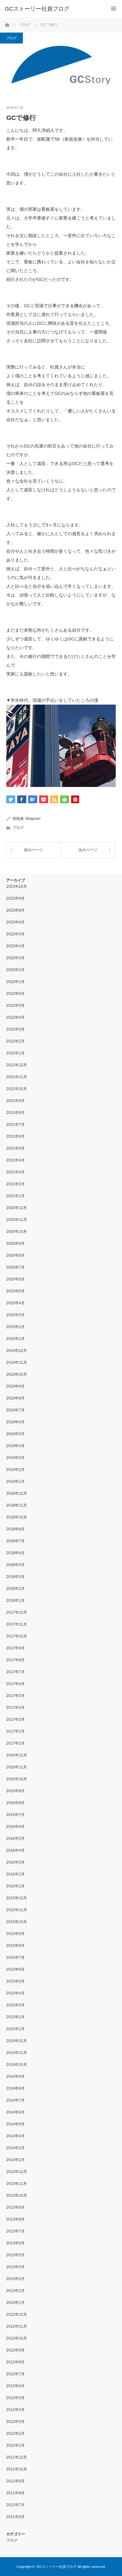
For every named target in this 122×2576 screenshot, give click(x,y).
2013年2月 (15, 2291)
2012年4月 (15, 2410)
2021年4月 (15, 1160)
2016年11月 (17, 1767)
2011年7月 (15, 2505)
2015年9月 (15, 1934)
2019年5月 (15, 1434)
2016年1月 (15, 1886)
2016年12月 (17, 1755)
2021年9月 (15, 1101)
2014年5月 (15, 2124)
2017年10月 (17, 1636)
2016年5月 (15, 1839)
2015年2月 (15, 2017)
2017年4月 (15, 1708)
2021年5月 (15, 1148)
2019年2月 (15, 1470)
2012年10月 (17, 2338)
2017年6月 (15, 1684)
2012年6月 (15, 2386)
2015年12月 (17, 1898)
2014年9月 (15, 2077)
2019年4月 (15, 1446)
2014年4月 (15, 2136)
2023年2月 (15, 970)
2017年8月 (15, 1660)
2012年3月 (15, 2422)
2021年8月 (15, 1113)
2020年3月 (15, 1315)
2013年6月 (15, 2243)
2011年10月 (17, 2469)
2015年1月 (15, 2029)
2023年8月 (15, 910)
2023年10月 (17, 887)
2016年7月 (15, 1815)
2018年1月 (15, 1601)
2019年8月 (15, 1398)
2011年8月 (15, 2493)
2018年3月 (15, 1577)
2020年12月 (17, 1208)
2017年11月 (17, 1624)
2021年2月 (15, 1184)
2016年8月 (15, 1803)
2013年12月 (17, 2172)
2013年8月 (15, 2219)
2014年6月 (15, 2112)
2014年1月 (15, 2160)
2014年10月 (17, 2065)
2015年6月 (15, 1969)
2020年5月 (15, 1291)
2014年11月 (17, 2053)
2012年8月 (15, 2362)
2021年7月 (15, 1125)
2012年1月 (15, 2445)
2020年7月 (15, 1267)
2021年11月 (17, 1077)
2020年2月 (15, 1327)
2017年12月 (17, 1612)
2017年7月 (15, 1672)
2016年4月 (15, 1850)
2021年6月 (15, 1136)
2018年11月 (17, 1505)
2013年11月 (17, 2184)
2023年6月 (15, 922)
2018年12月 (17, 1493)
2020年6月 (15, 1279)
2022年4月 (15, 1017)
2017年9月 (15, 1648)
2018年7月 (15, 1541)
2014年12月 (17, 2041)
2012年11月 (17, 2326)
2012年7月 (15, 2374)
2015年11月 (17, 1910)
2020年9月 (15, 1244)
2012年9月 (15, 2350)
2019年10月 (17, 1374)
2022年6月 (15, 994)
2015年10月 (17, 1922)
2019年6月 (15, 1422)
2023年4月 (15, 946)
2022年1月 (15, 1053)
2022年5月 (15, 1006)
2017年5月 (15, 1696)
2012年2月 (15, 2434)
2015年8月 (15, 1946)
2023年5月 (15, 934)
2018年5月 (15, 1565)
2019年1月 (15, 1482)
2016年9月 (15, 1791)
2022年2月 (15, 1041)
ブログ (11, 38)
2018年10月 (17, 1517)
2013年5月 (15, 2255)
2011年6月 (15, 2517)
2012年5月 (15, 2398)
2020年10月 (17, 1232)
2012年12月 (17, 2315)
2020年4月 (15, 1303)
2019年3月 (15, 1458)
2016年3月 (15, 1862)
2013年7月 (15, 2231)
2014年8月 (15, 2088)
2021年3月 (15, 1172)
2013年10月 (17, 2196)
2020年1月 (15, 1339)
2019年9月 (15, 1386)
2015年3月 (15, 2005)
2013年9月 (15, 2207)
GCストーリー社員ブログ (37, 9)
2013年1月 (15, 2303)
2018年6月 (15, 1553)
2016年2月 (15, 1874)
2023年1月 (15, 982)
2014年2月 (15, 2148)
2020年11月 (17, 1220)
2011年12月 (17, 2457)
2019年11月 (17, 1363)
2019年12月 (17, 1351)
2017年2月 (15, 1731)
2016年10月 (17, 1779)
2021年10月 (17, 1089)
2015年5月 (15, 1981)
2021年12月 (17, 1065)
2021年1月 (15, 1196)
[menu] (113, 9)
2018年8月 (15, 1529)
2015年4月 (15, 1993)
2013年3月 (15, 2279)
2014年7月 (15, 2100)
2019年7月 (15, 1410)
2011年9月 (15, 2481)
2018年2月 (15, 1589)
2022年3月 (15, 1029)
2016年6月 (15, 1827)
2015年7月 (15, 1958)
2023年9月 (15, 898)
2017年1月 (15, 1743)
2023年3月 (15, 958)
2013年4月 (15, 2267)
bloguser (33, 819)
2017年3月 (15, 1720)
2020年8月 (15, 1255)
